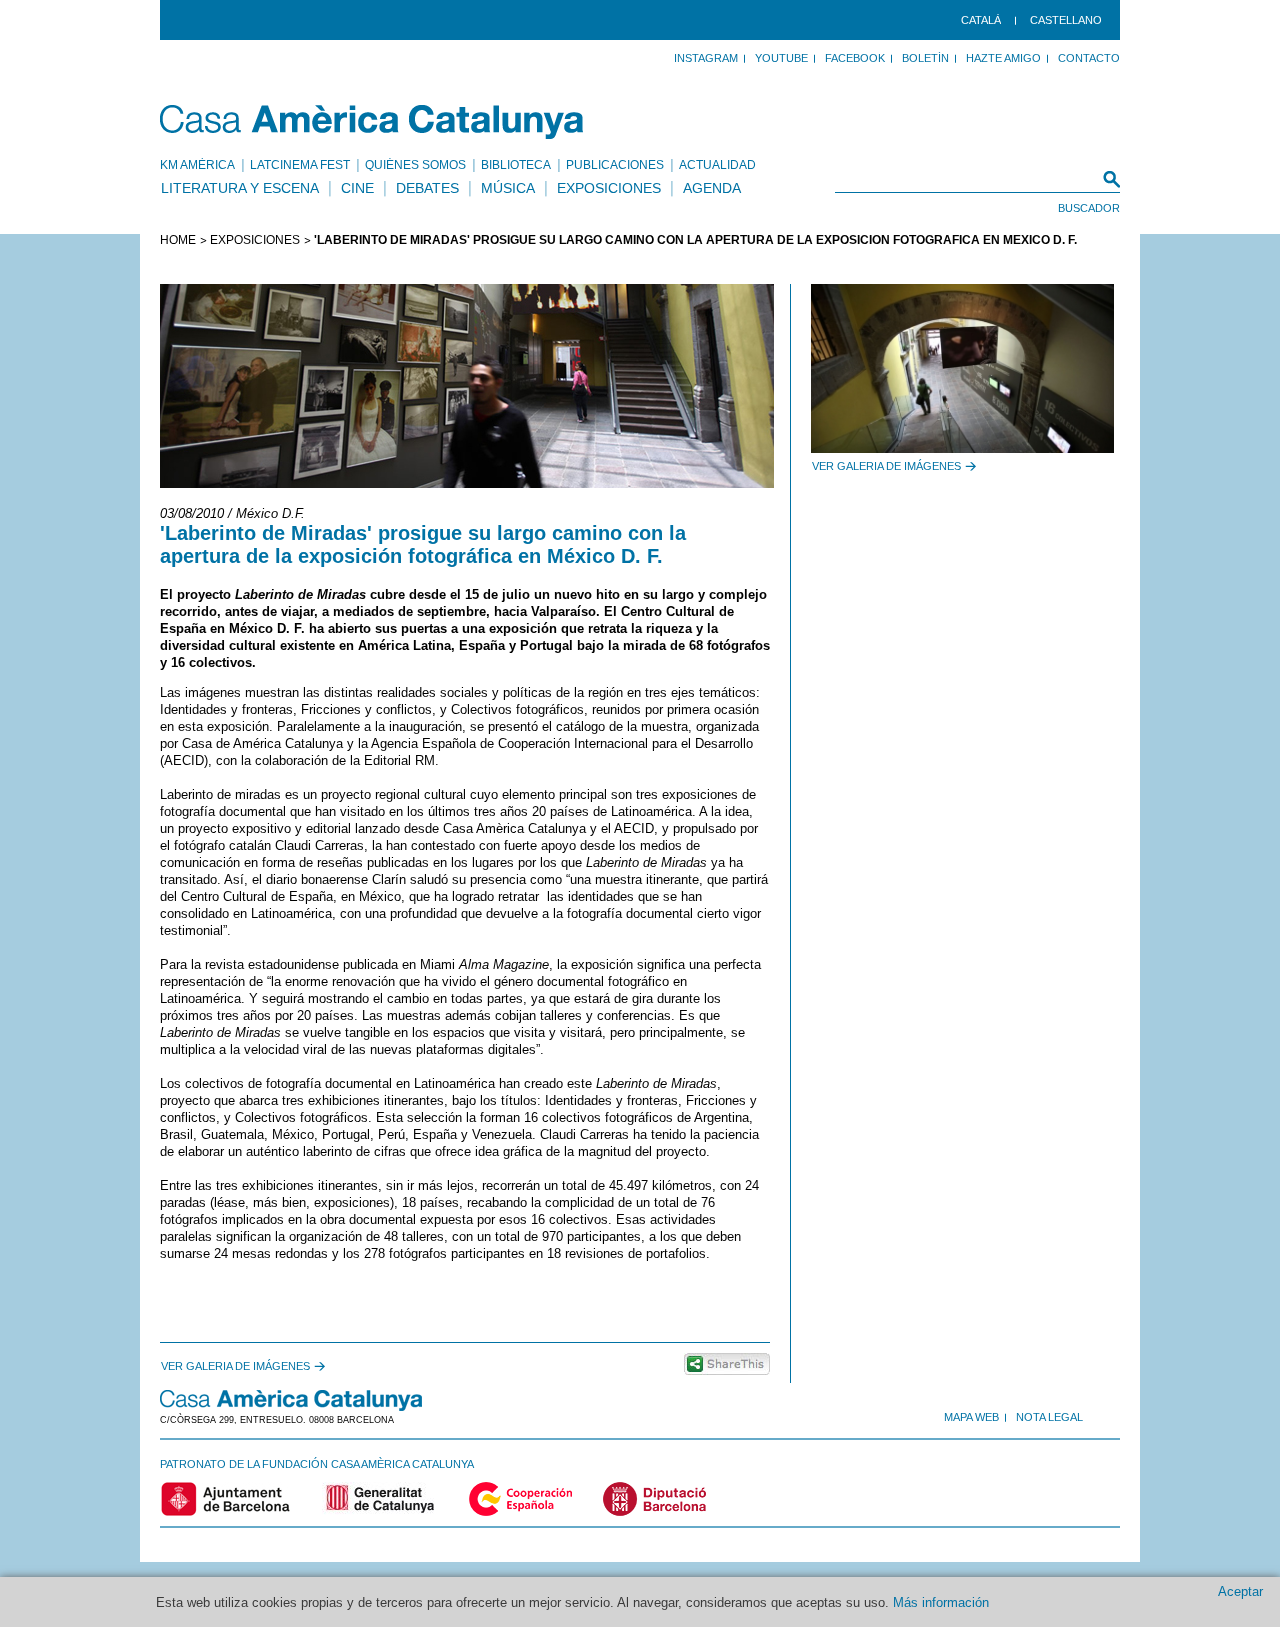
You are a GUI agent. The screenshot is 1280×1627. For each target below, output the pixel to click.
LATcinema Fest (300, 165)
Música (508, 188)
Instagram (706, 58)
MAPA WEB (971, 1417)
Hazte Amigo (1003, 58)
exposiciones (609, 188)
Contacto (1089, 58)
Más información (941, 1602)
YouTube (781, 58)
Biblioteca (516, 165)
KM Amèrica (197, 165)
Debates (427, 188)
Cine (357, 188)
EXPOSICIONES (255, 240)
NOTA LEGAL (1049, 1417)
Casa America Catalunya (372, 122)
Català (981, 20)
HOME (178, 240)
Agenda (712, 188)
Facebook (855, 58)
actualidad (717, 165)
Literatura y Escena (240, 188)
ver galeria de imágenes (235, 1366)
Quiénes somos (415, 165)
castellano (1066, 20)
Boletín (925, 58)
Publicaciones (615, 165)
